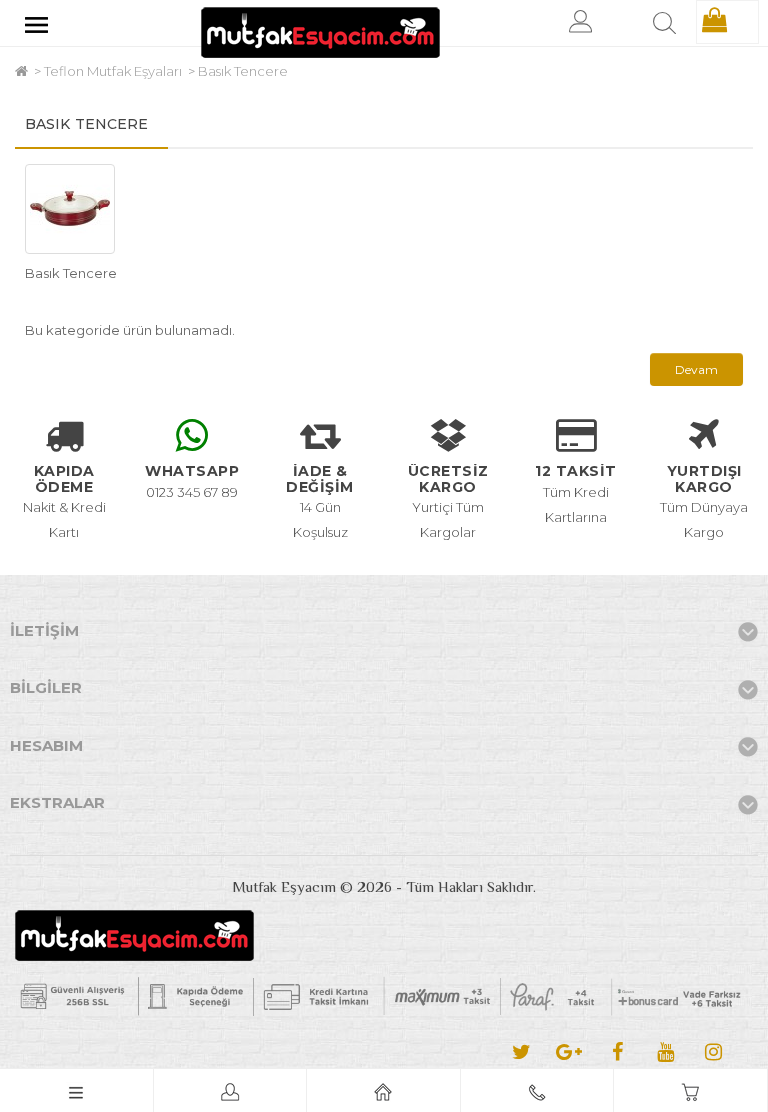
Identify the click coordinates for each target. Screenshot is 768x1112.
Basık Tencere (243, 71)
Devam (696, 369)
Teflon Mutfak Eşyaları (113, 71)
